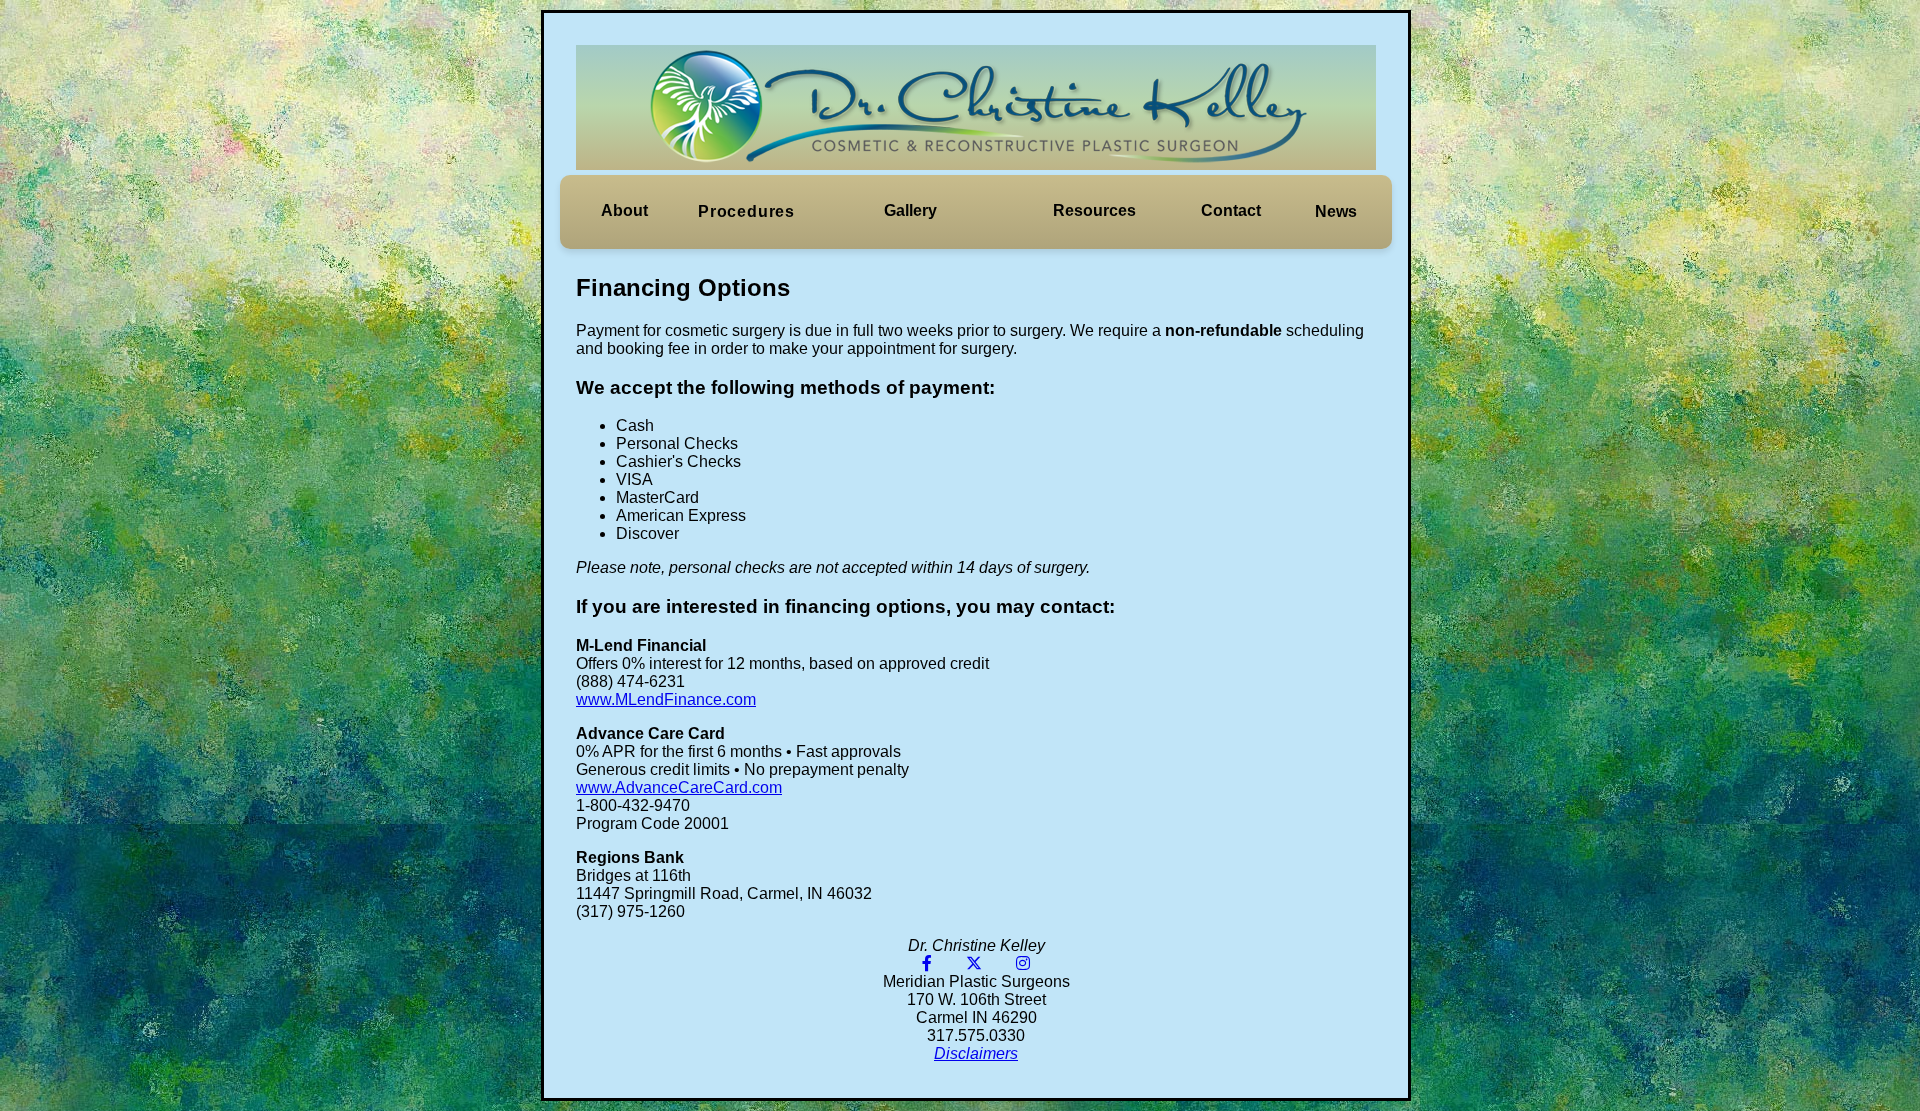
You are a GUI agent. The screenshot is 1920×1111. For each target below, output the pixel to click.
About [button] (624, 210)
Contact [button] (1231, 210)
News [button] (1336, 211)
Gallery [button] (910, 210)
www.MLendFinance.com (666, 699)
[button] (624, 211)
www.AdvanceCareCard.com (679, 787)
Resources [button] (1094, 210)
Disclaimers (976, 1053)
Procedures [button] (746, 211)
